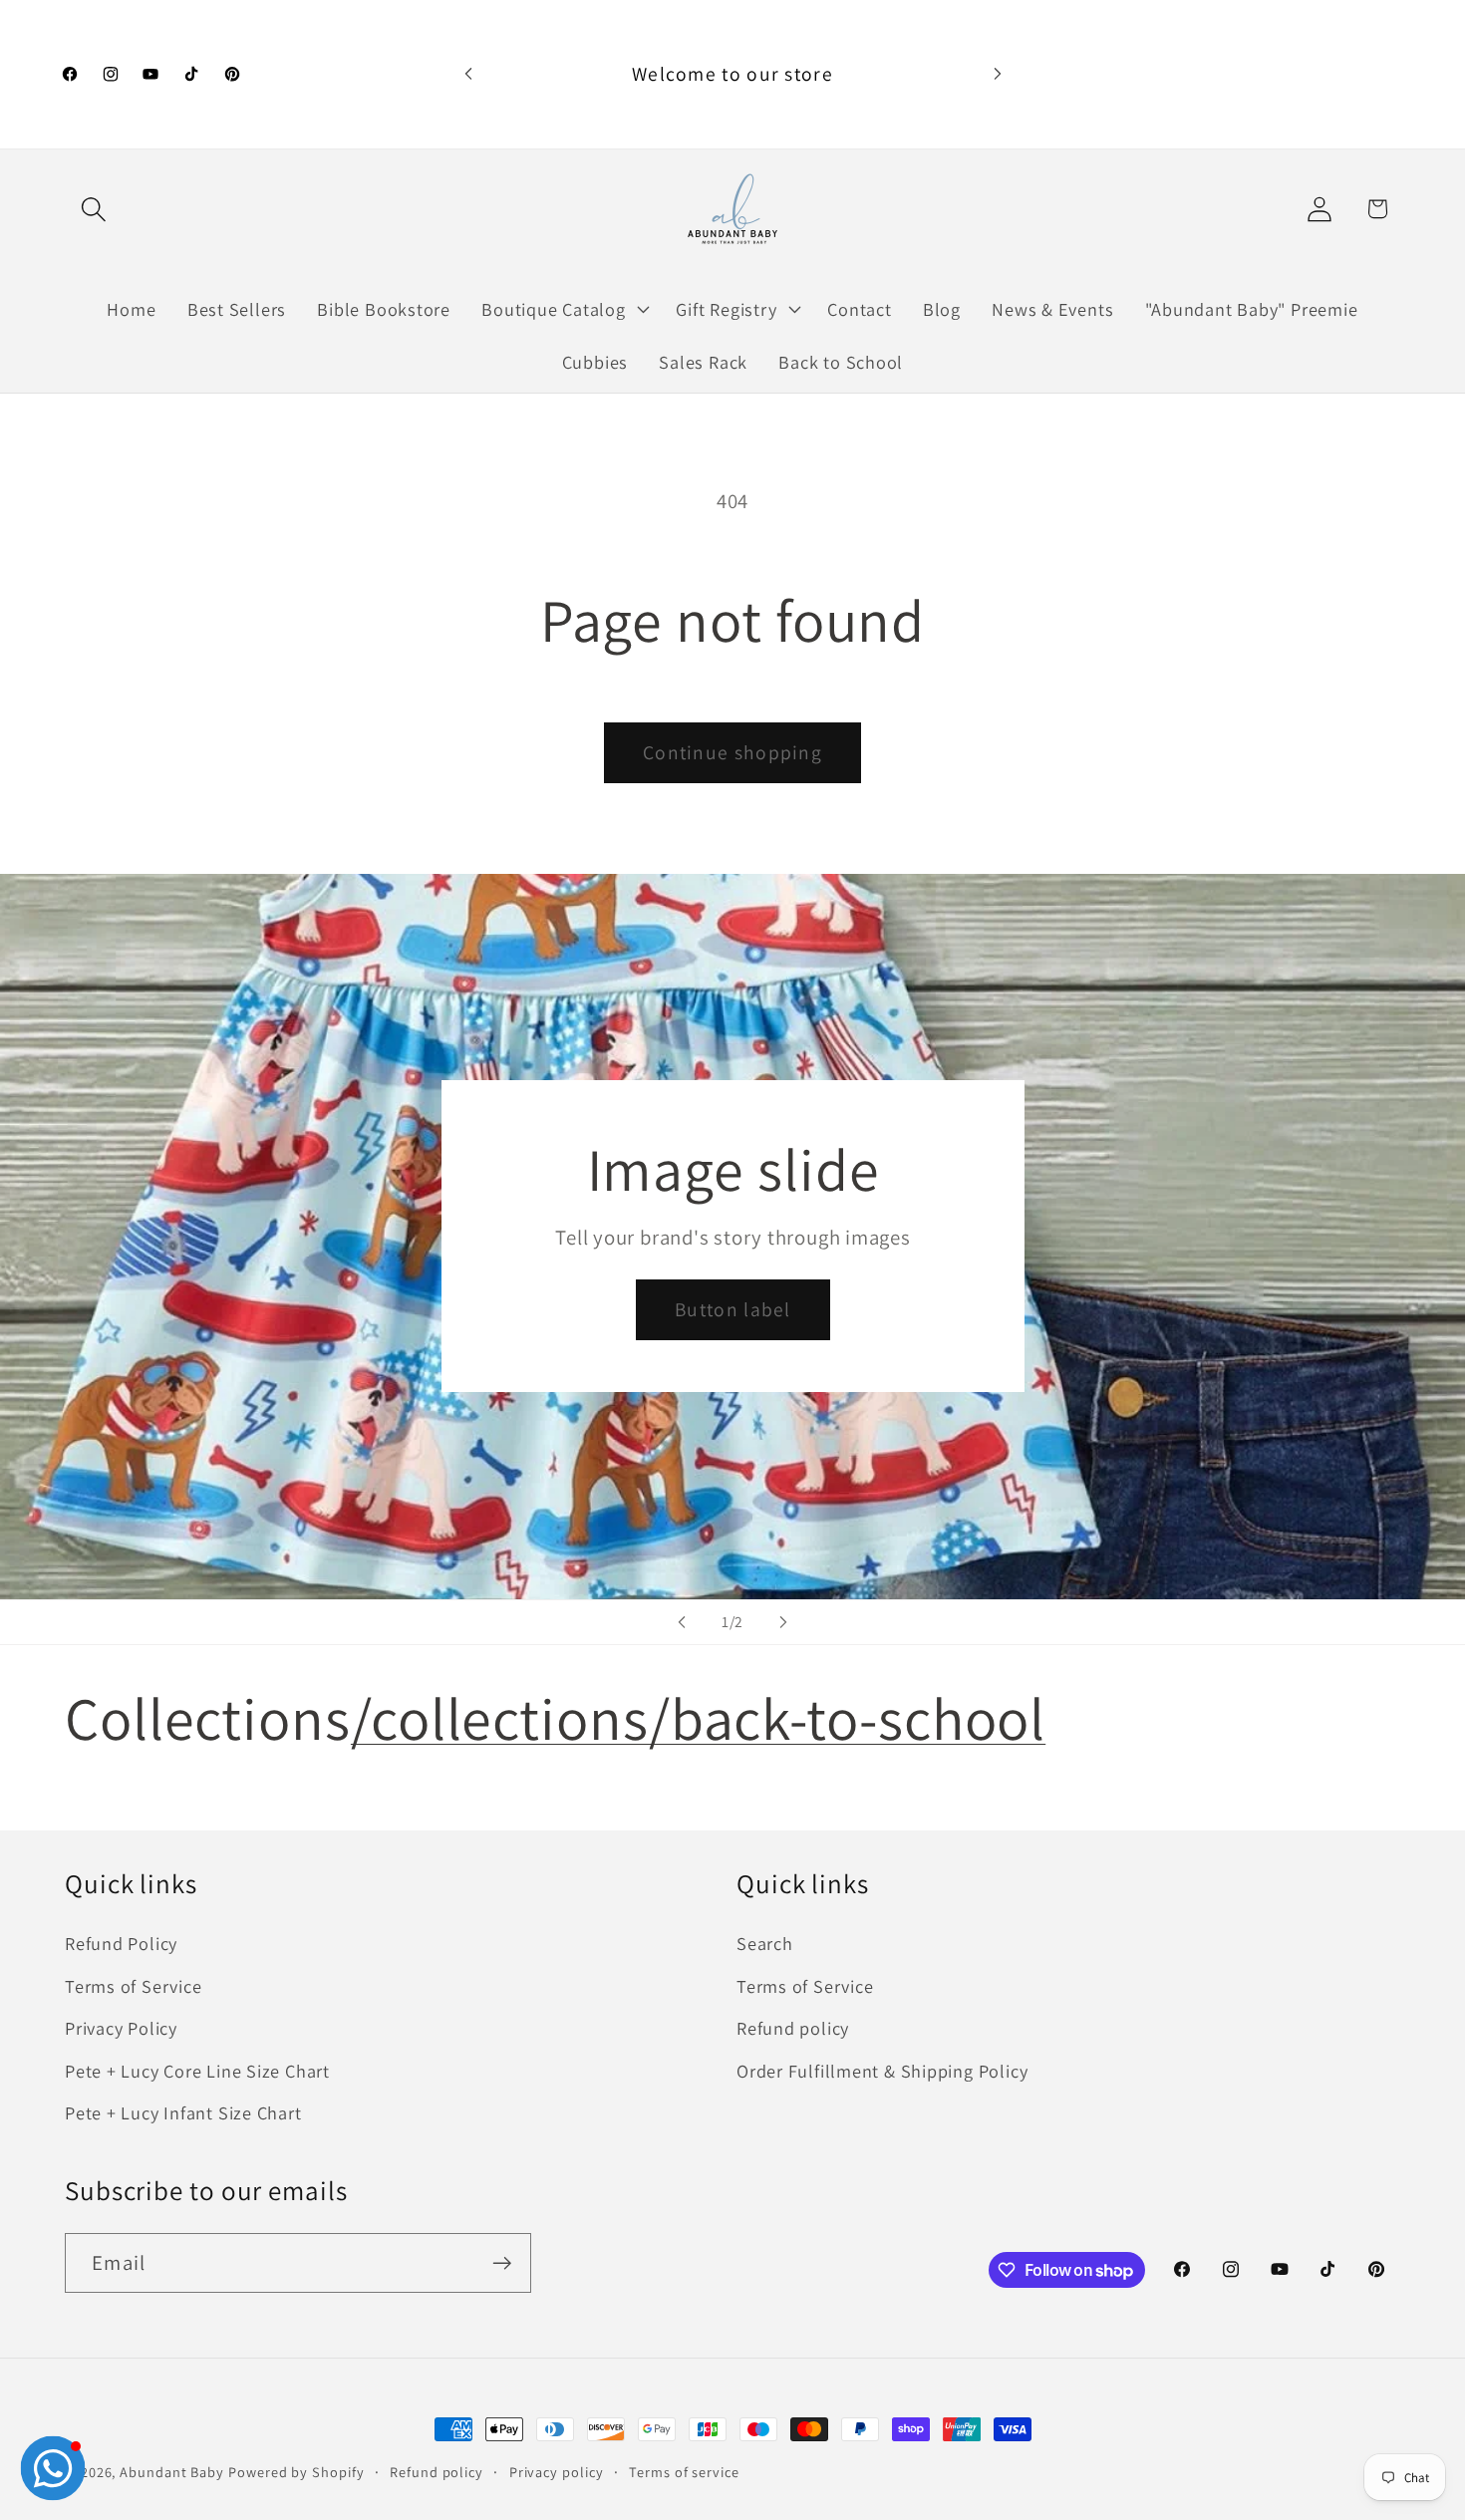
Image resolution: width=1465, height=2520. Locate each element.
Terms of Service (133, 1986)
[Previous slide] (682, 1622)
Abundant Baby (172, 2472)
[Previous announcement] (468, 74)
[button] (93, 209)
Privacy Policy (121, 2028)
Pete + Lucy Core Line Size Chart (197, 2071)
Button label (733, 1310)
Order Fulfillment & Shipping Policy (882, 2071)
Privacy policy (557, 2472)
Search (765, 1943)
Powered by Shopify (296, 2472)
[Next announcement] (998, 74)
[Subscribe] (502, 2263)
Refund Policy (121, 1943)
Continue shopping (732, 752)
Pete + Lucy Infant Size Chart (183, 2112)
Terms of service (684, 2472)
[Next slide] (783, 1622)
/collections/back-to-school (698, 1718)
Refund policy (793, 2028)
